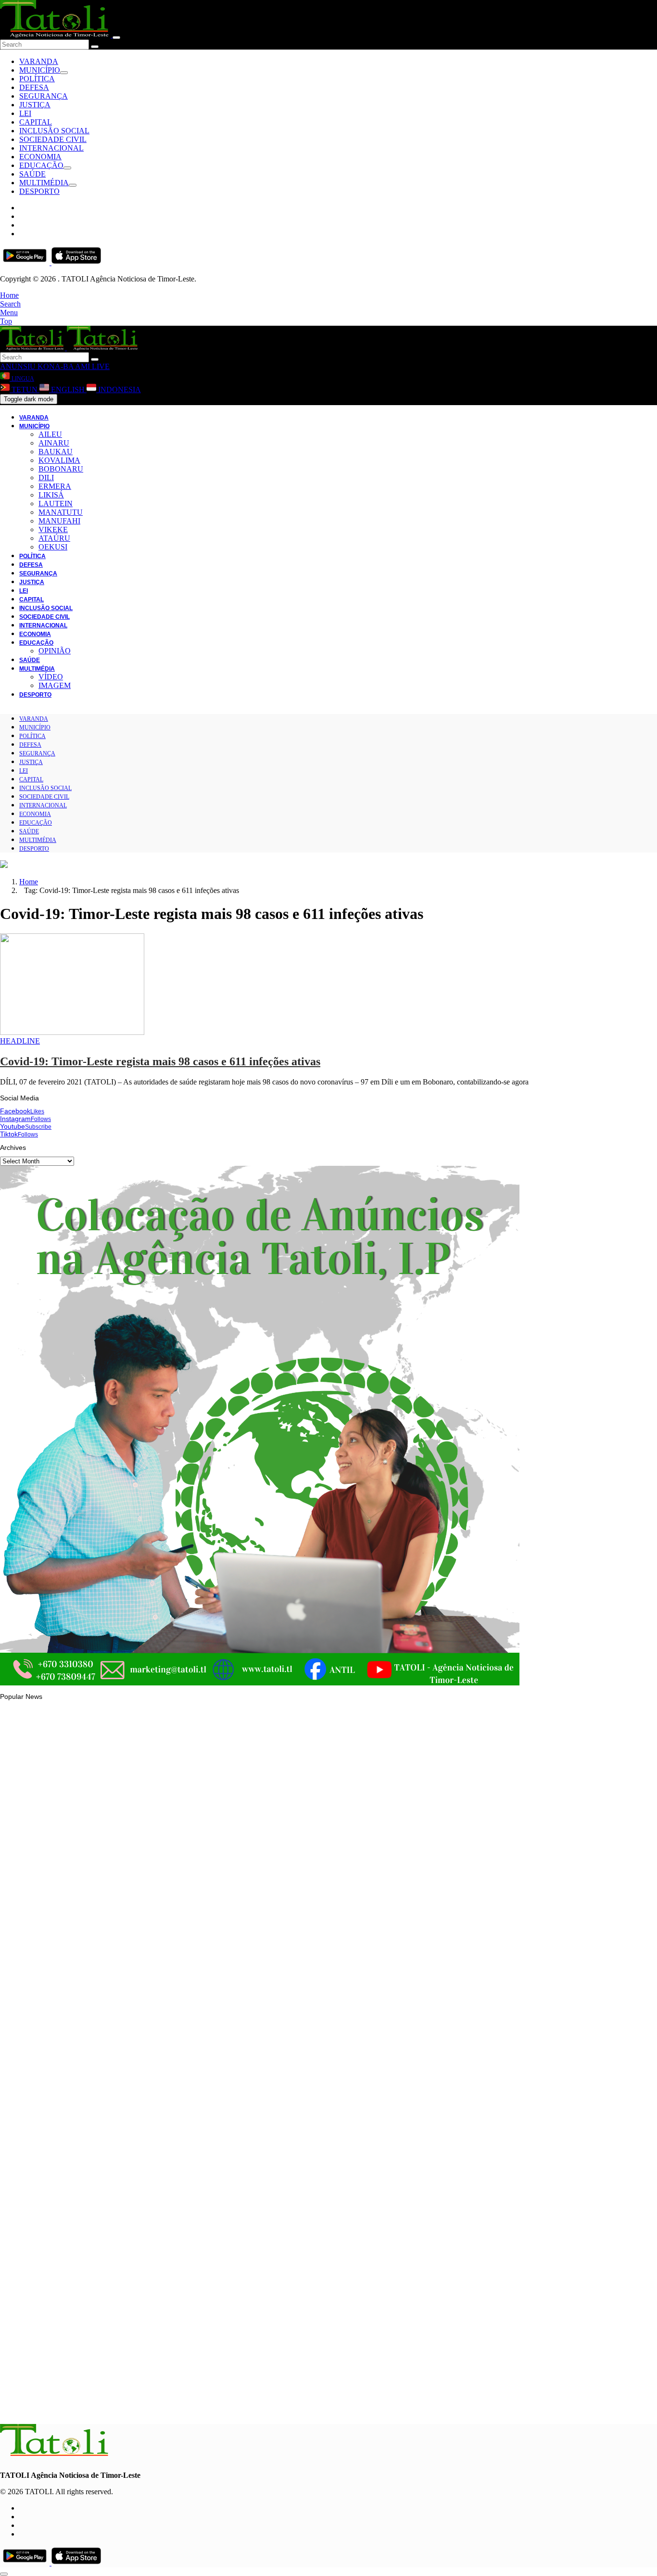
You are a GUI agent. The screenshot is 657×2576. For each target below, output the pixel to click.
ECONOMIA (40, 157)
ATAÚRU (54, 538)
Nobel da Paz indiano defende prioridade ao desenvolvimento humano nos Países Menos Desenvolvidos (179, 1931)
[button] (9, 295)
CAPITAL (36, 122)
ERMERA (55, 486)
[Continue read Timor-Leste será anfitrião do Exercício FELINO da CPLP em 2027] (55, 2144)
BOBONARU (61, 469)
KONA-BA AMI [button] (63, 366)
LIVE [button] (100, 366)
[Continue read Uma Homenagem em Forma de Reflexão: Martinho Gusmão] (55, 2378)
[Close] (116, 38)
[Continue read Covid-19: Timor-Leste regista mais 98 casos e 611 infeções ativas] (72, 1032)
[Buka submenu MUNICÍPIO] (64, 73)
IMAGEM (55, 685)
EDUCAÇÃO (41, 165)
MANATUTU (61, 512)
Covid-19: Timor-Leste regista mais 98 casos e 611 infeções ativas (160, 1061)
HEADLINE (20, 1041)
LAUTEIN (56, 504)
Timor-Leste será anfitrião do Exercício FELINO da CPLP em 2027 (120, 2170)
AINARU (54, 443)
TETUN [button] (25, 389)
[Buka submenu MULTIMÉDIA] (73, 185)
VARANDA (39, 61)
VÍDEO (51, 677)
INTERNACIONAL (51, 148)
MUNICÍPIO (40, 70)
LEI (25, 113)
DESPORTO (39, 191)
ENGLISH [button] (68, 389)
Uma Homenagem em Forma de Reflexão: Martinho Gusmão (113, 2405)
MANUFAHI (59, 521)
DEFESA (34, 87)
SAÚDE (32, 174)
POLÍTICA (37, 79)
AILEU (50, 434)
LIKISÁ (51, 495)
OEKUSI (53, 547)
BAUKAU (56, 452)
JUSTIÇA (35, 105)
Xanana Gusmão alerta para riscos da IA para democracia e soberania (127, 2288)
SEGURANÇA (44, 96)
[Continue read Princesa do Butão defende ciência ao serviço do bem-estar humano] (55, 2027)
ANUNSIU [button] (18, 366)
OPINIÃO (55, 651)
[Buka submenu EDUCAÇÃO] (67, 168)
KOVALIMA (59, 460)
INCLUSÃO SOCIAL (54, 131)
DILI (46, 478)
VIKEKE (53, 529)
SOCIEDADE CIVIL (53, 139)
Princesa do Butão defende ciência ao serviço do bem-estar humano (124, 2053)
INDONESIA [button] (119, 389)
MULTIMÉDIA (44, 183)
